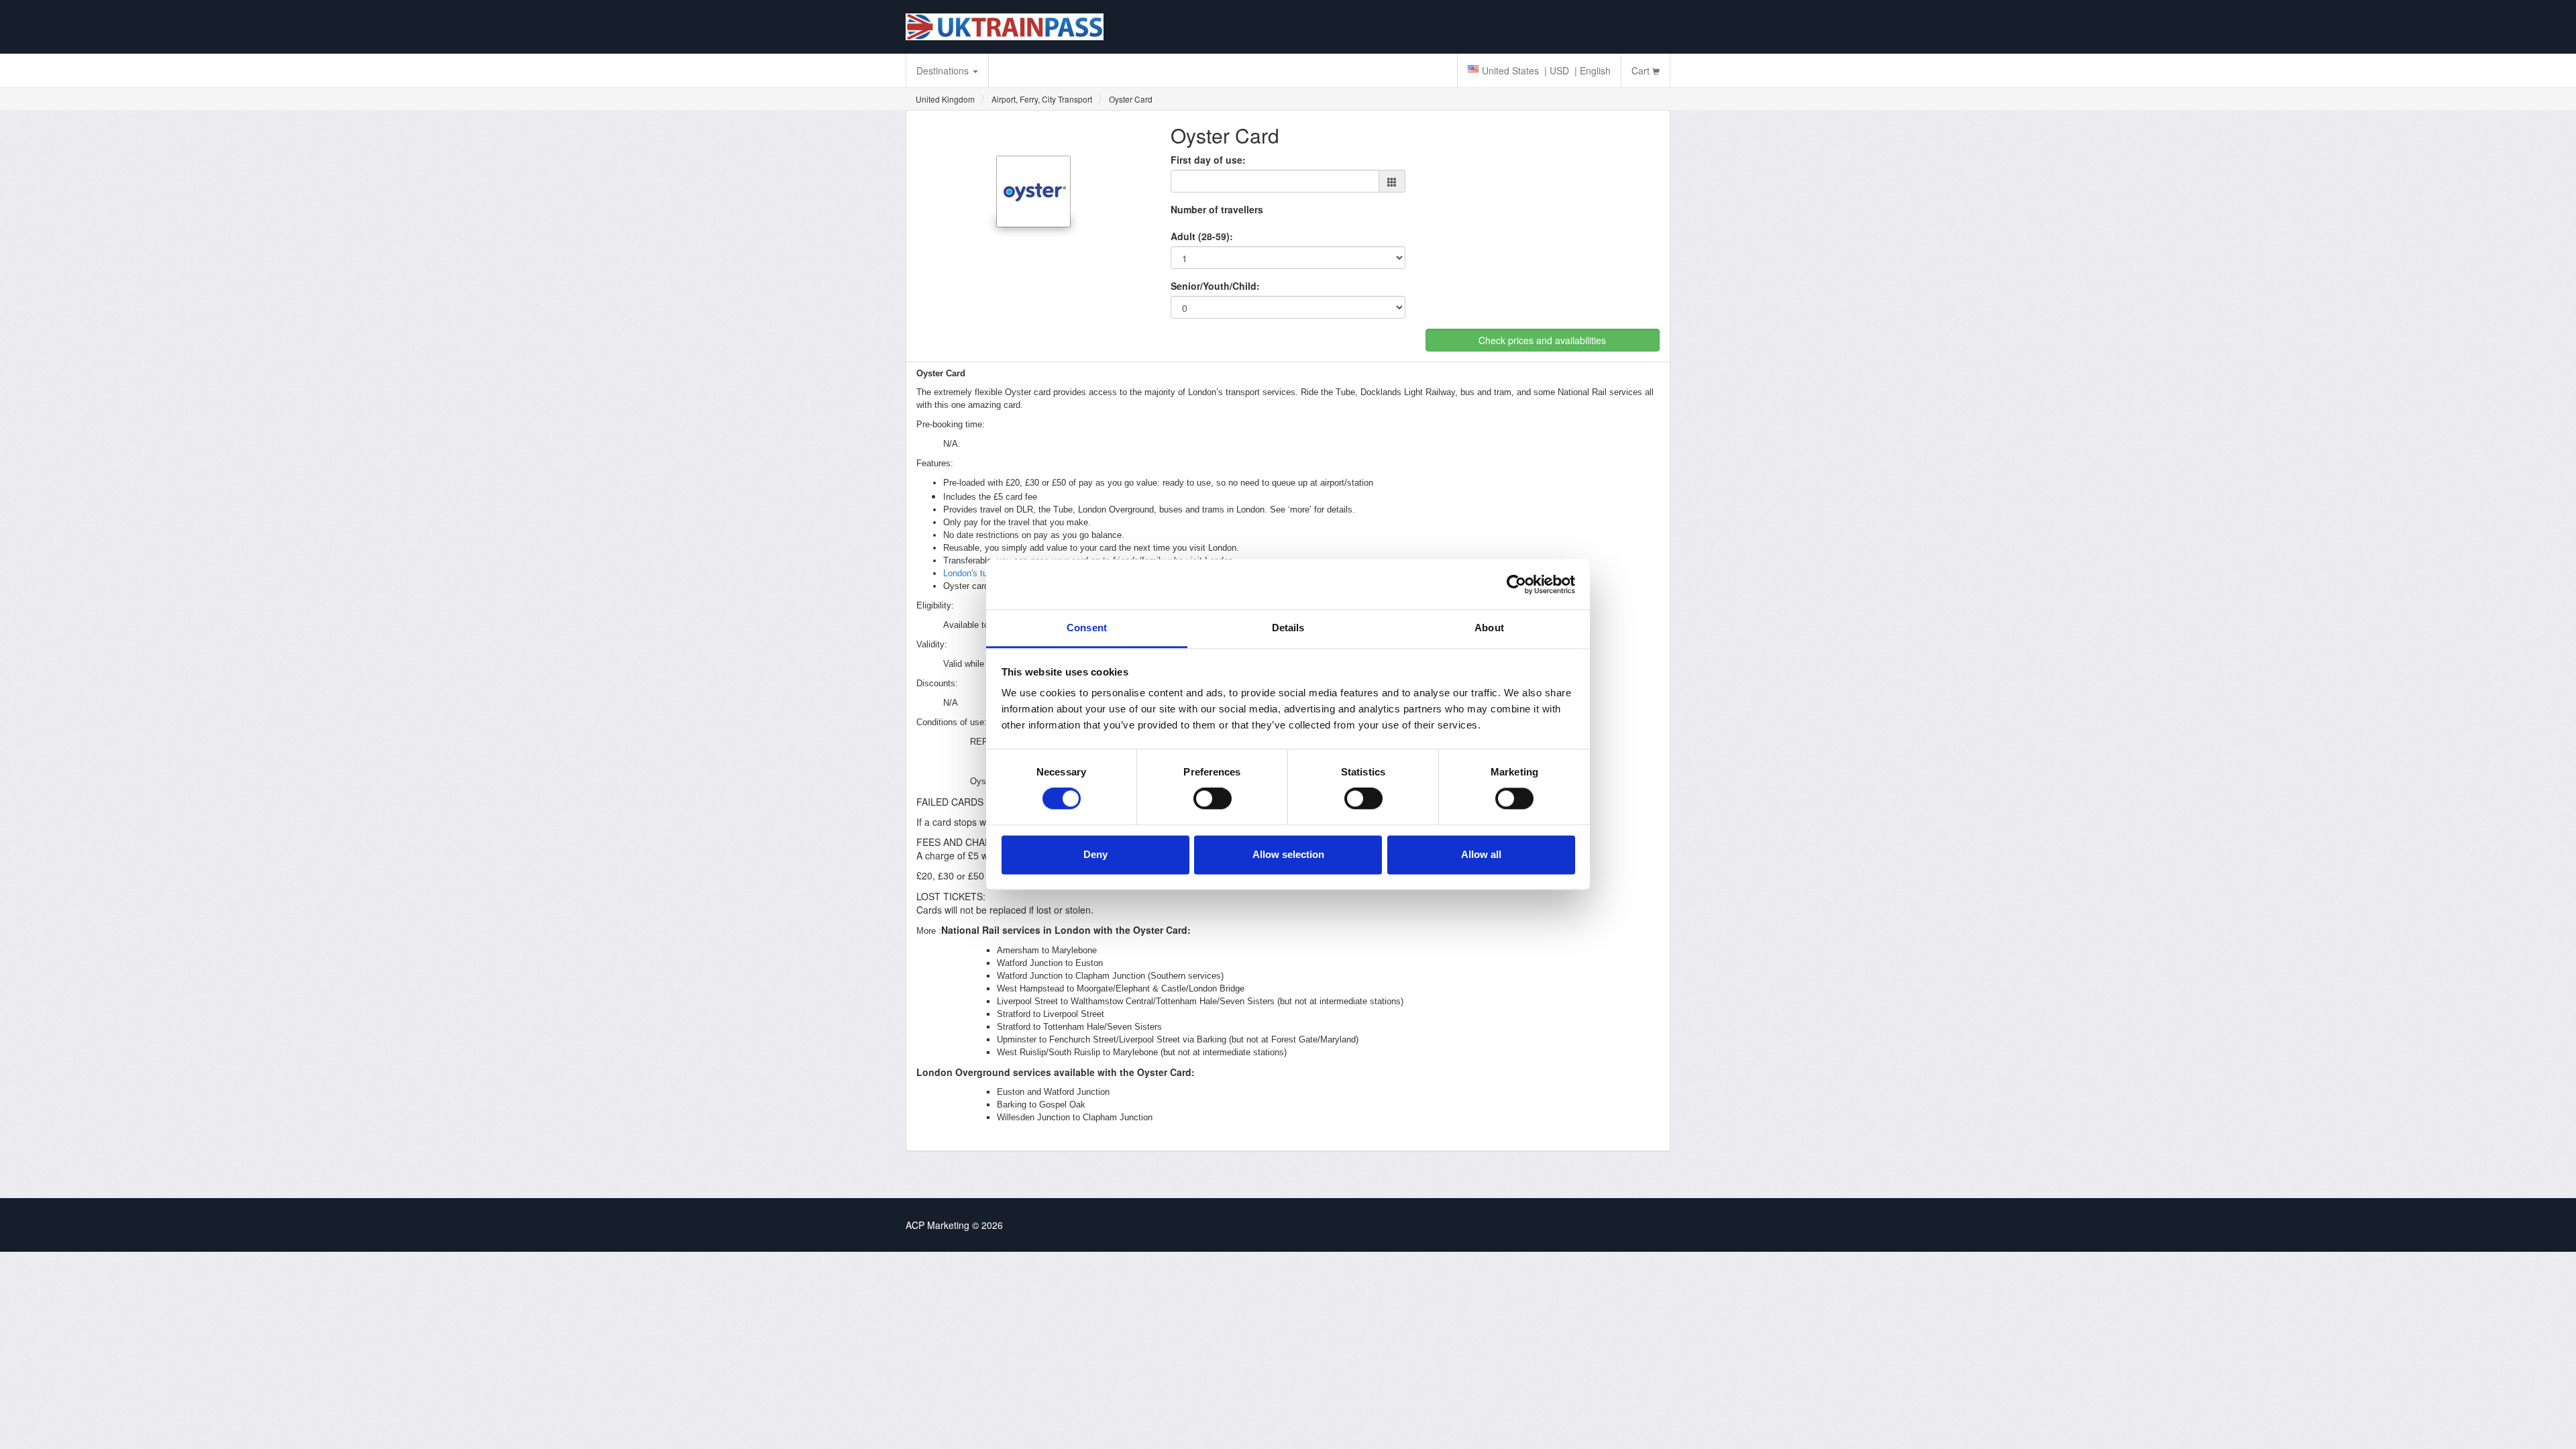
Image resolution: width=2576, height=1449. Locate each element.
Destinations (944, 70)
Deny (1095, 854)
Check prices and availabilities (1542, 340)
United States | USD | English (1546, 70)
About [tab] (1489, 628)
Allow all (1481, 854)
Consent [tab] (1087, 628)
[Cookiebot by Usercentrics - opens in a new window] (1516, 584)
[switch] (1213, 799)
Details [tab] (1288, 628)
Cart (1642, 70)
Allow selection (1288, 854)
